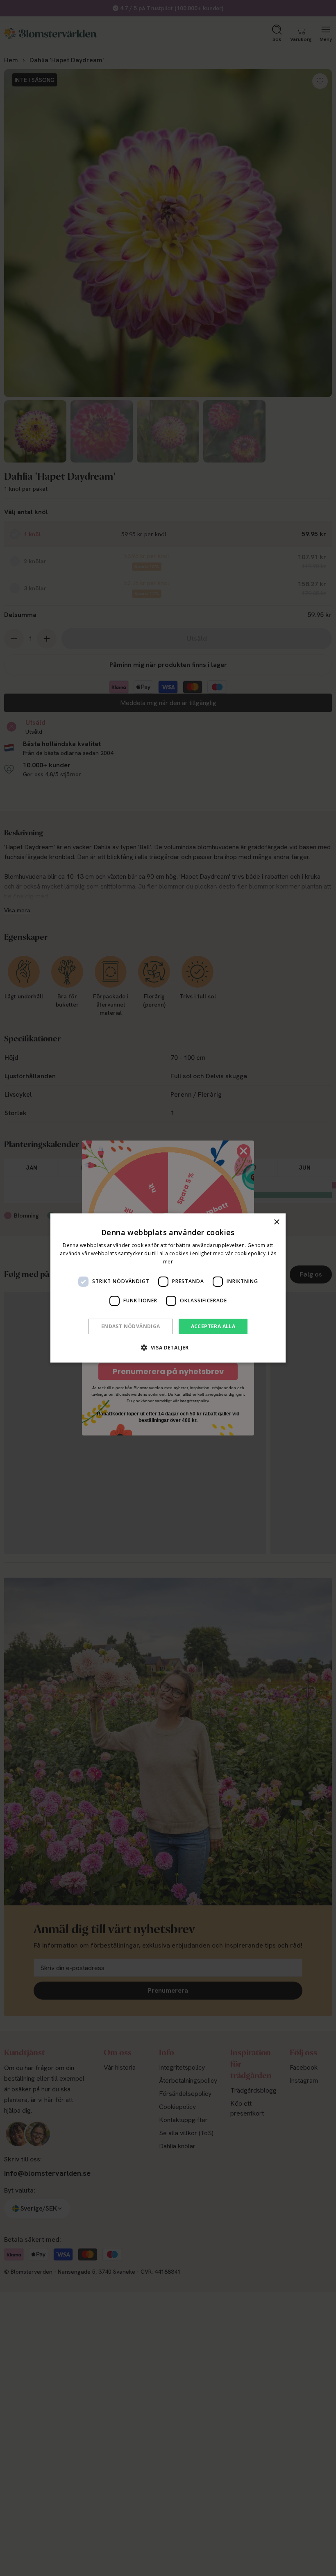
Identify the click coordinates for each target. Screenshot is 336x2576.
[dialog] (168, 1288)
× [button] (276, 1222)
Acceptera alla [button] (213, 1326)
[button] (168, 1347)
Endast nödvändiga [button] (131, 1326)
